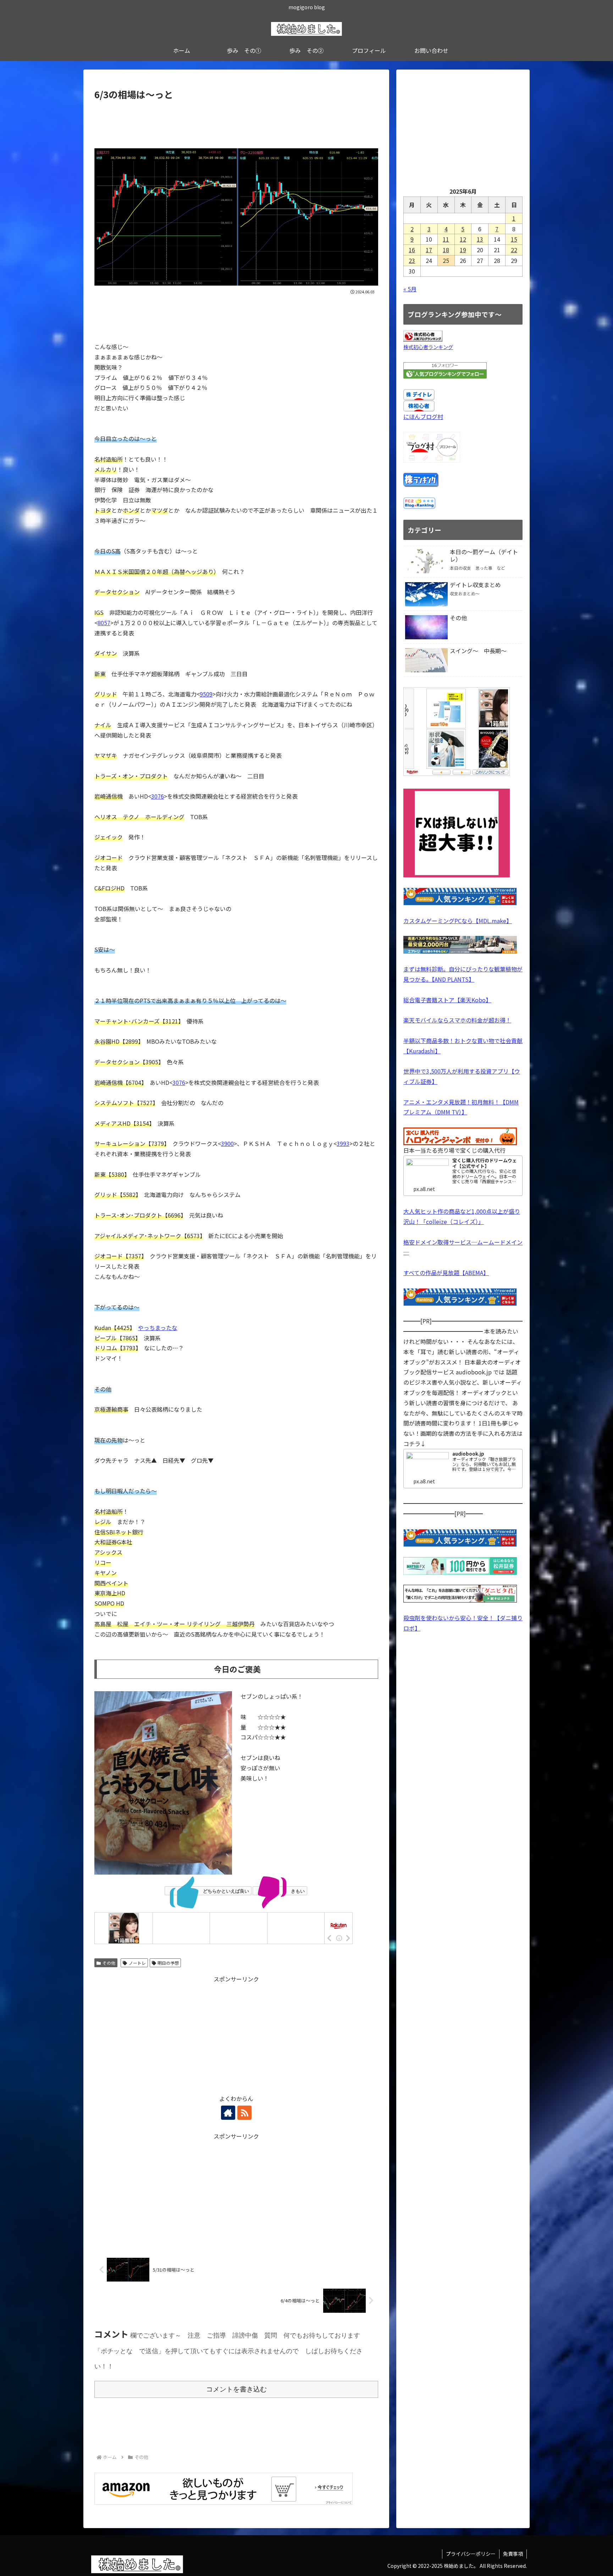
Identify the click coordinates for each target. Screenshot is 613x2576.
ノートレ (137, 1963)
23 (412, 260)
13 (480, 239)
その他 (109, 1963)
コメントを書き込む (236, 2389)
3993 (343, 1143)
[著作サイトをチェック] (228, 2113)
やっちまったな (158, 1328)
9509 (206, 694)
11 (446, 239)
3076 (158, 796)
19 (463, 250)
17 (429, 250)
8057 (104, 623)
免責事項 (513, 2554)
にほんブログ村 (423, 417)
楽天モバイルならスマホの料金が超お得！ (457, 1020)
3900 (227, 1143)
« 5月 (410, 289)
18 (446, 250)
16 (412, 250)
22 (514, 250)
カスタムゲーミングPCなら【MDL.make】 (458, 921)
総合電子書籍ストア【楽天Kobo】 (447, 1000)
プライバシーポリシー (471, 2554)
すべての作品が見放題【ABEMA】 (446, 1273)
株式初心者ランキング (428, 347)
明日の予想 (168, 1963)
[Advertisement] (236, 122)
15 (514, 239)
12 (463, 239)
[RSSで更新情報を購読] (244, 2113)
